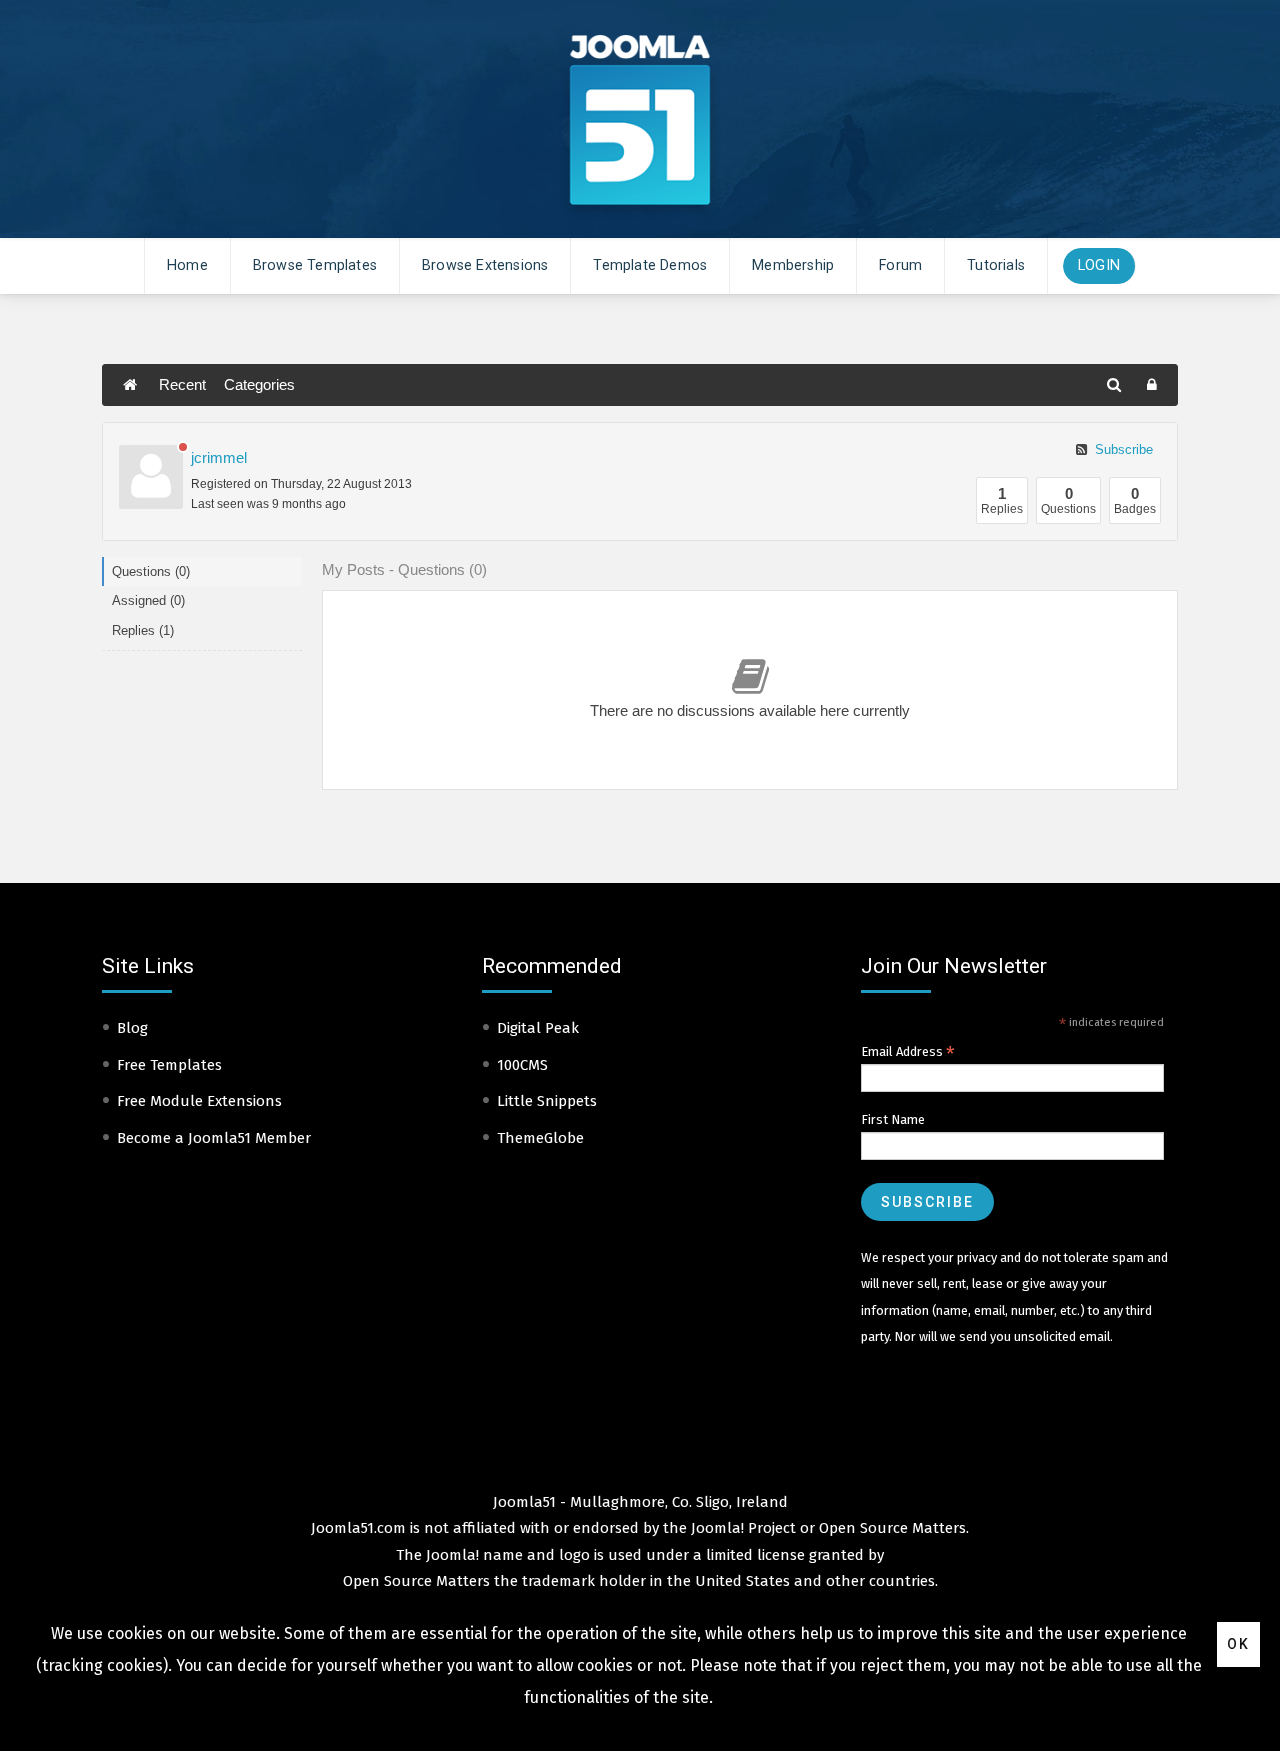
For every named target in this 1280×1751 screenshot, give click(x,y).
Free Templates (169, 1065)
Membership (793, 265)
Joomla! (452, 1555)
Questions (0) (151, 571)
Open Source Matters (892, 1528)
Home (187, 265)
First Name (893, 1119)
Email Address (908, 1052)
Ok (1238, 1644)
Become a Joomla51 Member (214, 1138)
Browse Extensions (485, 265)
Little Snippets (547, 1101)
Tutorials (996, 265)
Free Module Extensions (199, 1101)
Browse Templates (315, 265)
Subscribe (1122, 449)
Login (1099, 265)
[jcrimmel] (151, 477)
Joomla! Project (741, 1528)
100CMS (522, 1065)
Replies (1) (143, 630)
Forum (900, 265)
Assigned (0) (148, 600)
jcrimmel (219, 457)
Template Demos (650, 265)
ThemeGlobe (540, 1138)
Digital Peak (538, 1028)
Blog (132, 1028)
